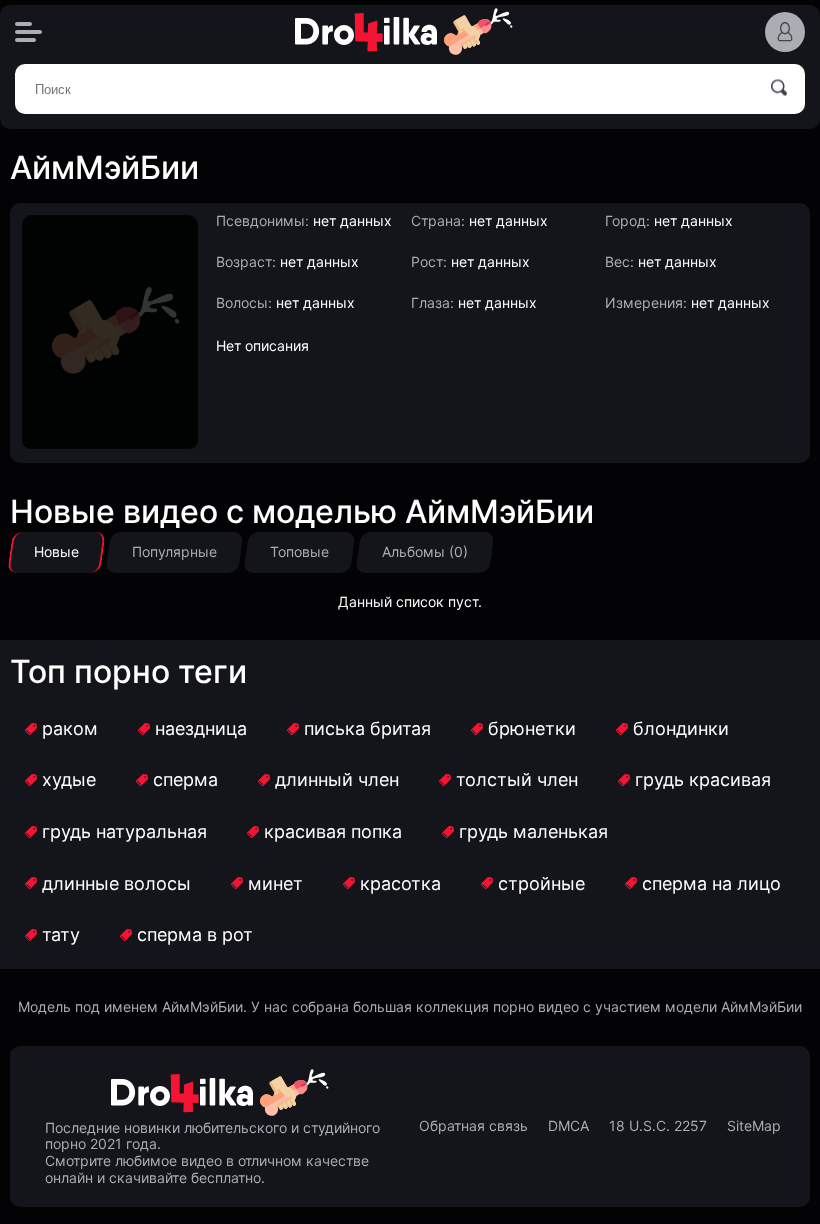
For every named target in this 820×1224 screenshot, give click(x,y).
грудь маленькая (533, 831)
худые (69, 779)
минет (275, 883)
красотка (400, 883)
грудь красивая (703, 779)
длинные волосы (116, 883)
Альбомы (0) (425, 551)
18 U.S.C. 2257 (658, 1126)
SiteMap (754, 1126)
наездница (201, 728)
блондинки (681, 728)
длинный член (337, 779)
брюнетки (532, 728)
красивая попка (333, 831)
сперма (185, 779)
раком (70, 728)
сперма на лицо (711, 883)
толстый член (517, 779)
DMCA (568, 1126)
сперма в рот (195, 934)
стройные (541, 883)
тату (61, 934)
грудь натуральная (124, 831)
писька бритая (367, 728)
